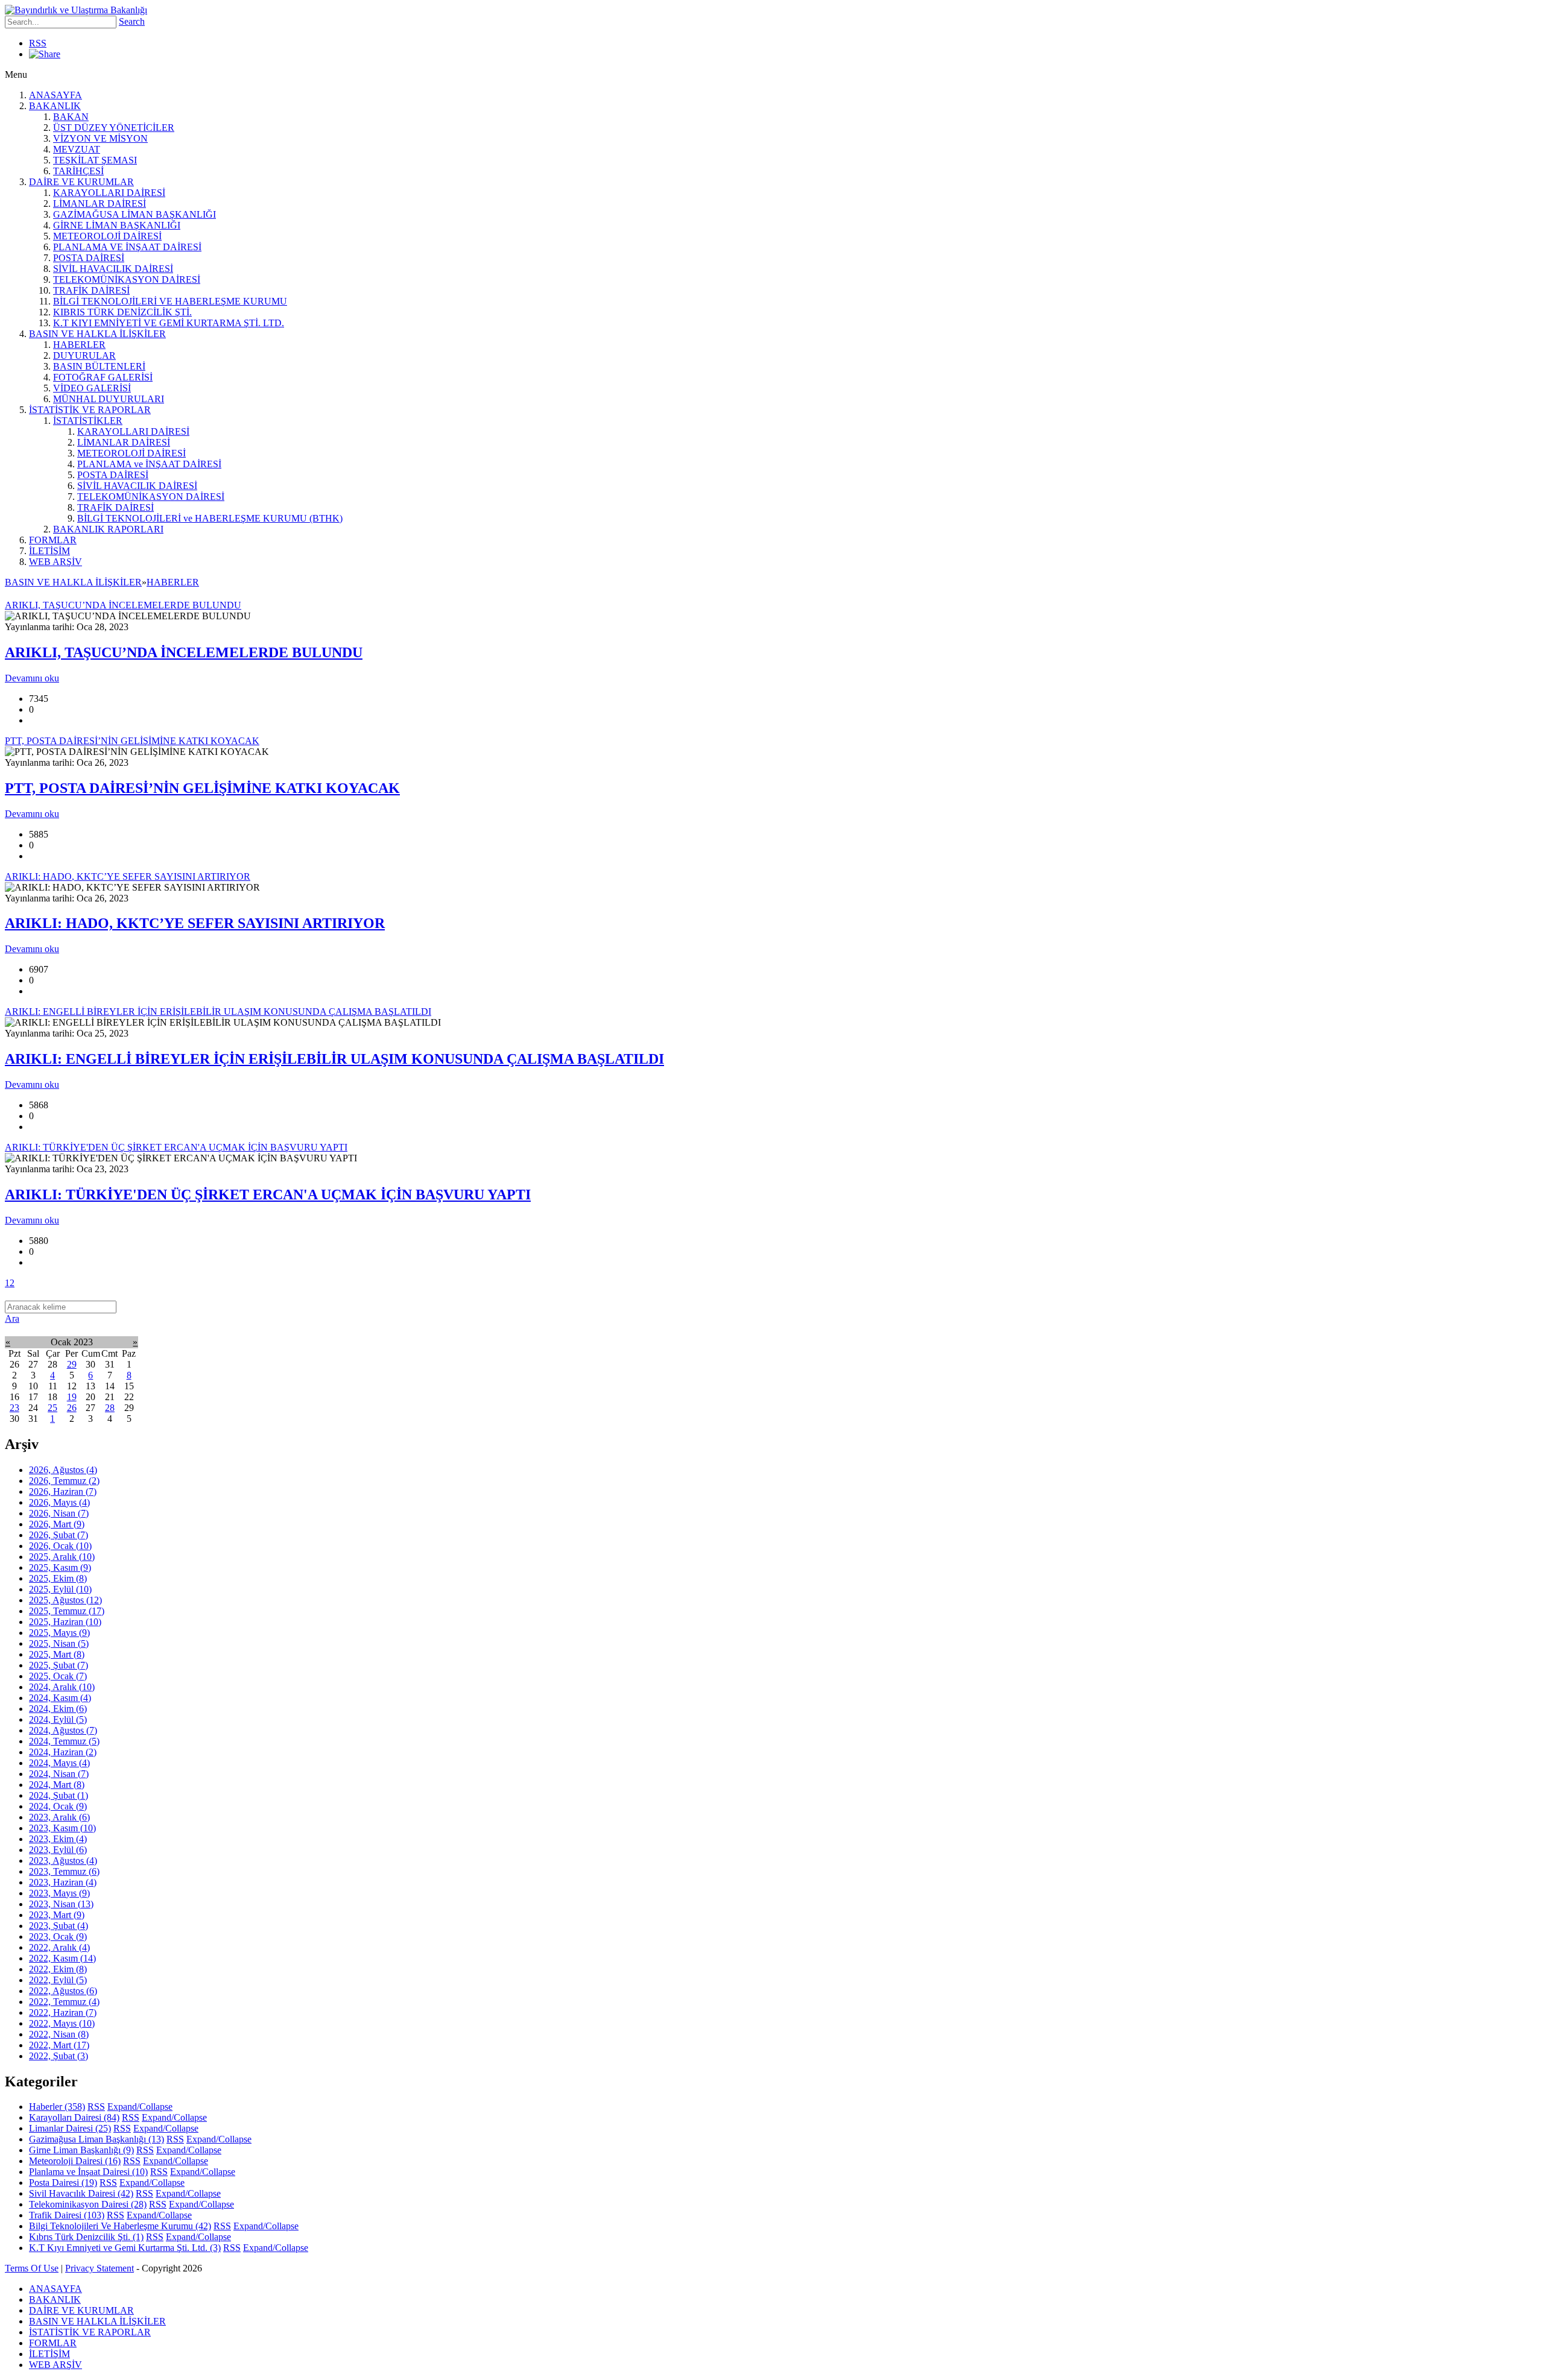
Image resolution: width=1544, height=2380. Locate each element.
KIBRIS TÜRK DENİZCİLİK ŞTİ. (122, 312)
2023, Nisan (61, 1904)
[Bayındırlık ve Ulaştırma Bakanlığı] (76, 10)
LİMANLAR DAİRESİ (100, 204)
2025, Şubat (59, 1665)
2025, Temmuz (67, 1611)
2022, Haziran (63, 2012)
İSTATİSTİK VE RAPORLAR (90, 410)
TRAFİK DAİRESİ (91, 290)
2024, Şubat (59, 1795)
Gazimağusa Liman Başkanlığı (96, 2139)
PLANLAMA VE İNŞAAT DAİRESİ (127, 247)
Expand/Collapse (140, 2107)
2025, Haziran (65, 1622)
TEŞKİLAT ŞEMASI (95, 160)
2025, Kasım (60, 1567)
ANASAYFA (55, 95)
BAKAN (71, 117)
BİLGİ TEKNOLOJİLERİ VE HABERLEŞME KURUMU (170, 301)
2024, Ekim (58, 1709)
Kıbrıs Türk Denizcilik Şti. (86, 2237)
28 (110, 1408)
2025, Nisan (59, 1643)
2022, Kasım (62, 1958)
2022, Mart (59, 2045)
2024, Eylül (58, 1719)
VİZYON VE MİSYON (100, 138)
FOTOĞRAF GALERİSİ (103, 377)
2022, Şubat (59, 2056)
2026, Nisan (59, 1513)
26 (72, 1408)
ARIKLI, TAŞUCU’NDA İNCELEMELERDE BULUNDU (184, 652)
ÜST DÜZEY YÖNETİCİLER (114, 128)
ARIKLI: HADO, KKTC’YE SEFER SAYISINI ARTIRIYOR (195, 923)
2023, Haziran (63, 1882)
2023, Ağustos (63, 1861)
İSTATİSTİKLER (88, 421)
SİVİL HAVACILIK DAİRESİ (113, 269)
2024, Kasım (60, 1698)
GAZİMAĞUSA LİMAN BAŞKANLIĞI (134, 214)
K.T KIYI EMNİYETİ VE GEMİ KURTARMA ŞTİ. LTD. (169, 323)
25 (52, 1408)
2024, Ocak (58, 1806)
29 (72, 1364)
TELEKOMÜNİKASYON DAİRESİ (127, 279)
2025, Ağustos (65, 1600)
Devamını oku (32, 678)
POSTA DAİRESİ (89, 258)
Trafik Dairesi (67, 2215)
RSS (38, 43)
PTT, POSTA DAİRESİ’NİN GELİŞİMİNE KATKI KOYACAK (202, 788)
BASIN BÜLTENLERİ (99, 366)
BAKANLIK (55, 106)
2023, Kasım (62, 1828)
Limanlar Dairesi (70, 2128)
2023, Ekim (58, 1839)
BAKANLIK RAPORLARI (108, 529)
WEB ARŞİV (55, 562)
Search (132, 21)
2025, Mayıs (59, 1633)
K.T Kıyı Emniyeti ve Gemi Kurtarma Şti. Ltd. (125, 2248)
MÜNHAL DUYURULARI (109, 399)
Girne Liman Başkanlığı (81, 2150)
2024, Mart (57, 1785)
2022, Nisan (59, 2034)
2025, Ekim (58, 1578)
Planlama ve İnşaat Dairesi (88, 2172)
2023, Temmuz (64, 1871)
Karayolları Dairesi (74, 2117)
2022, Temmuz (64, 2002)
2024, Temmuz (64, 1741)
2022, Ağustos (63, 1991)
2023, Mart (57, 1915)
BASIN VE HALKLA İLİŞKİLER (97, 334)
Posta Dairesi (63, 2183)
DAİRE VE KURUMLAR (81, 182)
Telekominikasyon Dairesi (88, 2204)
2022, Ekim (58, 1969)
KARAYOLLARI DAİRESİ (109, 193)
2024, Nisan (59, 1774)
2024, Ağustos (63, 1730)
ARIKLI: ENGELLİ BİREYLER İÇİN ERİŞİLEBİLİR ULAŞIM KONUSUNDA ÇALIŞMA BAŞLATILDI (334, 1059)
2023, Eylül (58, 1850)
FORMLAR (53, 540)
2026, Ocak (60, 1546)
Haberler (57, 2107)
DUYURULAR (84, 355)
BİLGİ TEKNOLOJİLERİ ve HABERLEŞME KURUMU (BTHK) (210, 518)
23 (14, 1408)
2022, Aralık (59, 1947)
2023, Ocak (58, 1937)
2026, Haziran (63, 1491)
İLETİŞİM (49, 551)
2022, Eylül (58, 1980)
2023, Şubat (59, 1926)
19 (72, 1397)
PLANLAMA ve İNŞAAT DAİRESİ (149, 464)
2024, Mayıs (59, 1763)
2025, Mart (57, 1654)
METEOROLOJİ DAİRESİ (107, 236)
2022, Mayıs (62, 2023)
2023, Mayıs (59, 1893)
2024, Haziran (63, 1752)
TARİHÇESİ (78, 171)
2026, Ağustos (63, 1470)
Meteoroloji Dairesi (75, 2161)
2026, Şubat (59, 1535)
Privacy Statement (100, 2268)
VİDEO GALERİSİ (92, 388)
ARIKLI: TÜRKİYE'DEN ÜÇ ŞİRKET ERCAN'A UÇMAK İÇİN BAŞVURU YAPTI (268, 1195)
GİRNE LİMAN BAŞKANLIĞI (117, 225)
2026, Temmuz (64, 1481)
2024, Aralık (62, 1687)
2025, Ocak (58, 1676)
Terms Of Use (32, 2268)
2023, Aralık (59, 1817)
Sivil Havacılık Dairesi (81, 2193)
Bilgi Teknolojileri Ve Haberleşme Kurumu (120, 2226)
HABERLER (79, 345)
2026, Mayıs (59, 1502)
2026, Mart (57, 1524)
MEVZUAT (77, 149)
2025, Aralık (62, 1557)
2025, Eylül (60, 1589)
